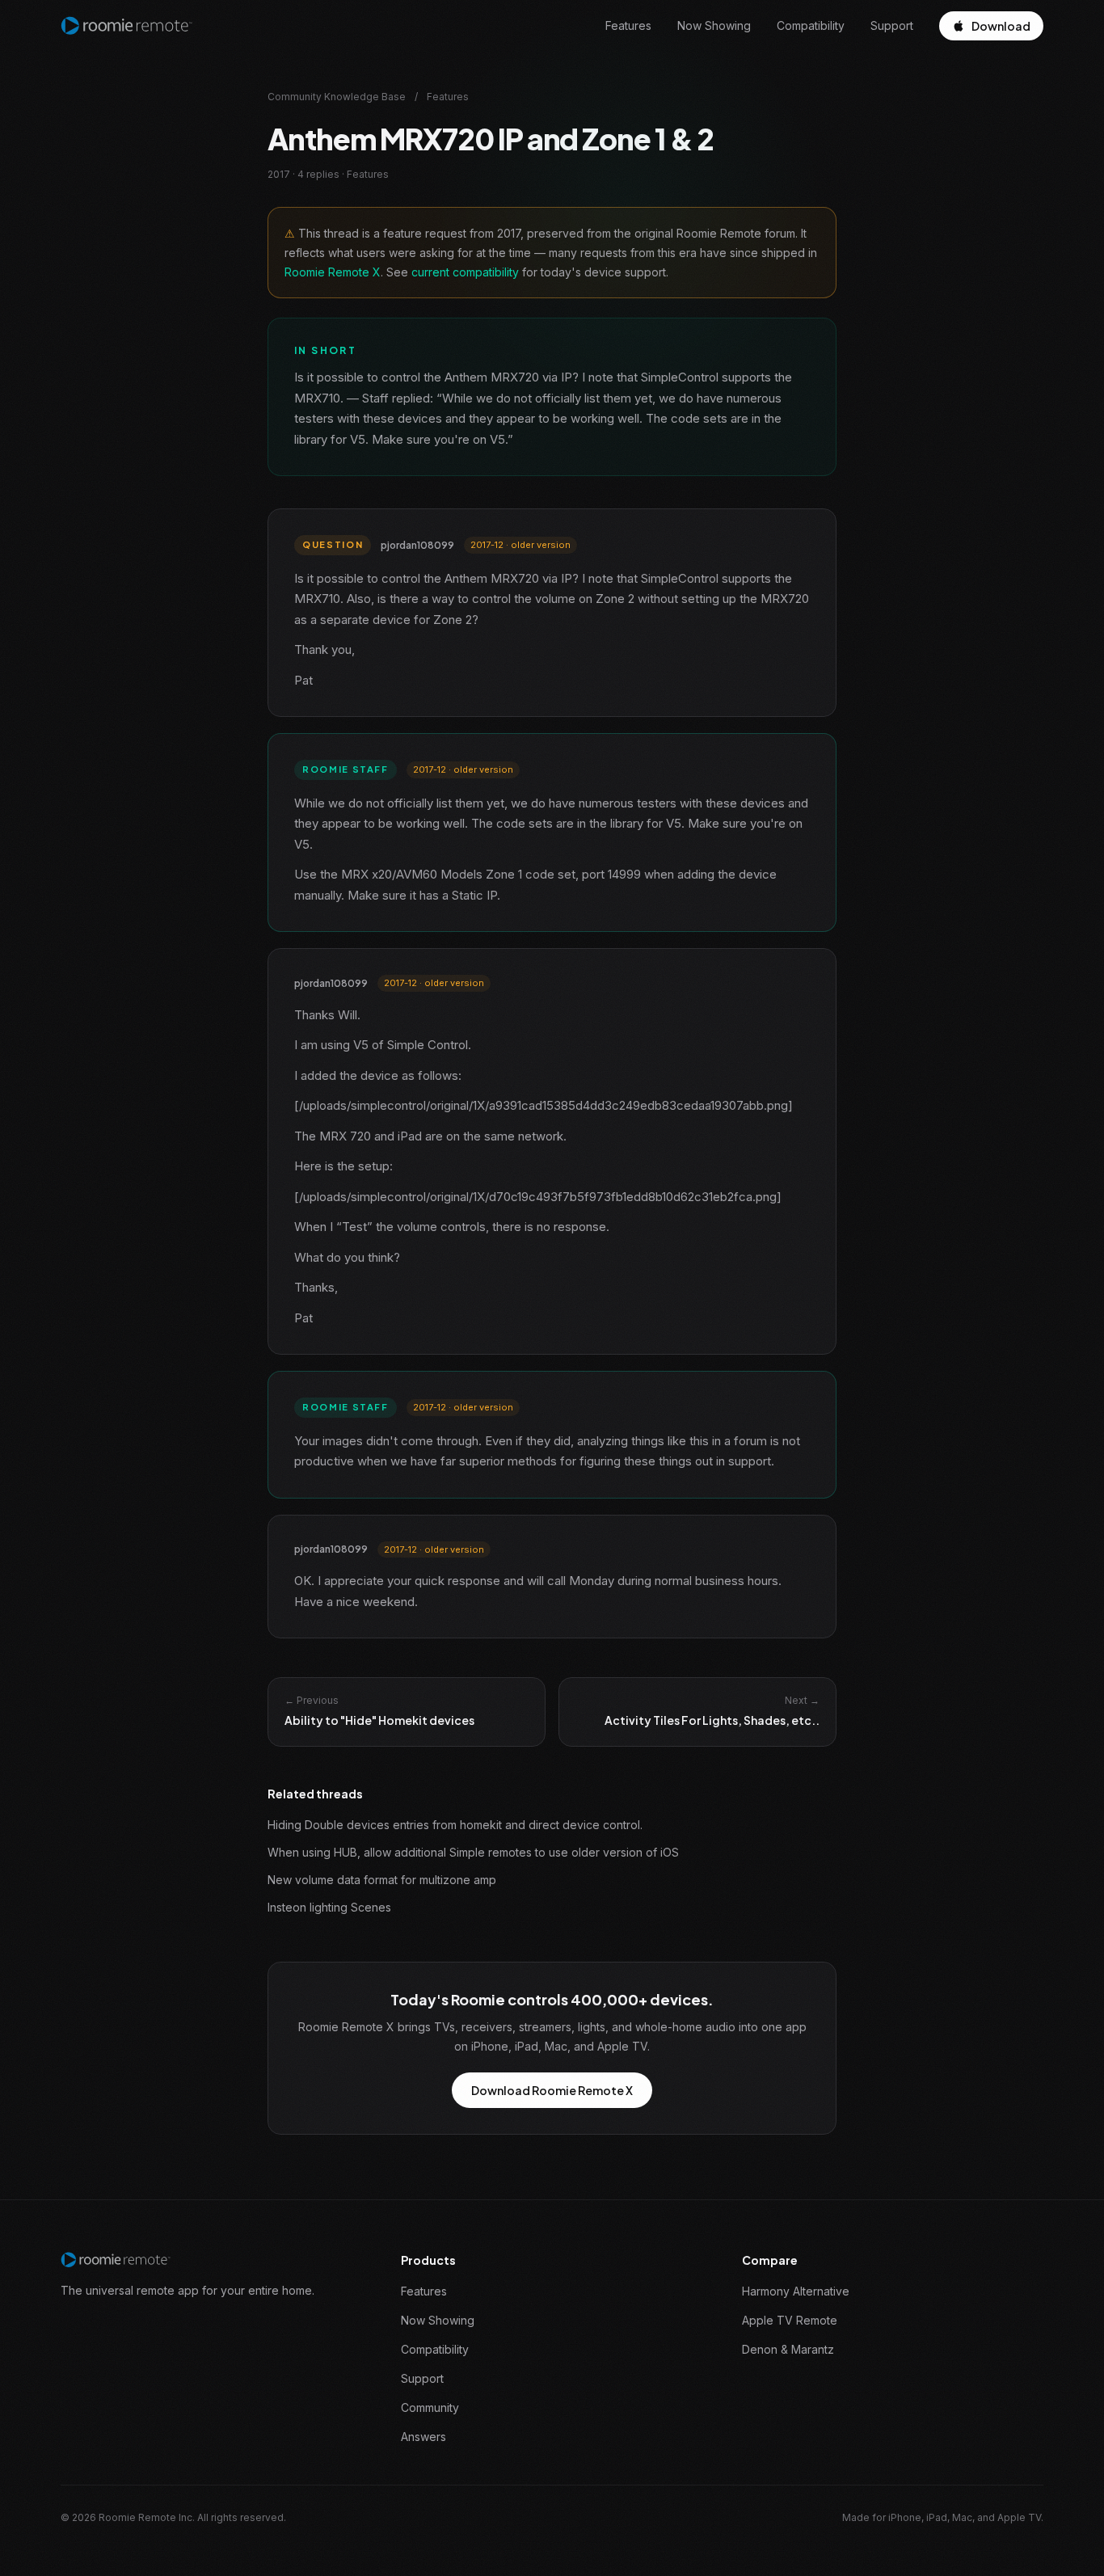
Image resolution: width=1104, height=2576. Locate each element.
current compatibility (465, 272)
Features (628, 25)
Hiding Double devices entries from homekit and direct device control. (455, 1825)
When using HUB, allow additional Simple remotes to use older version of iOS (473, 1852)
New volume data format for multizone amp (382, 1880)
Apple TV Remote (790, 2320)
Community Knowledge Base (337, 97)
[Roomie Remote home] (126, 26)
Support (892, 25)
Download (1001, 26)
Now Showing (714, 25)
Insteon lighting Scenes (329, 1907)
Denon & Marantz (788, 2349)
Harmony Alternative (796, 2291)
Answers (423, 2437)
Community (430, 2407)
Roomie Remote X (333, 272)
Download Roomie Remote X (552, 2090)
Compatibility (811, 25)
